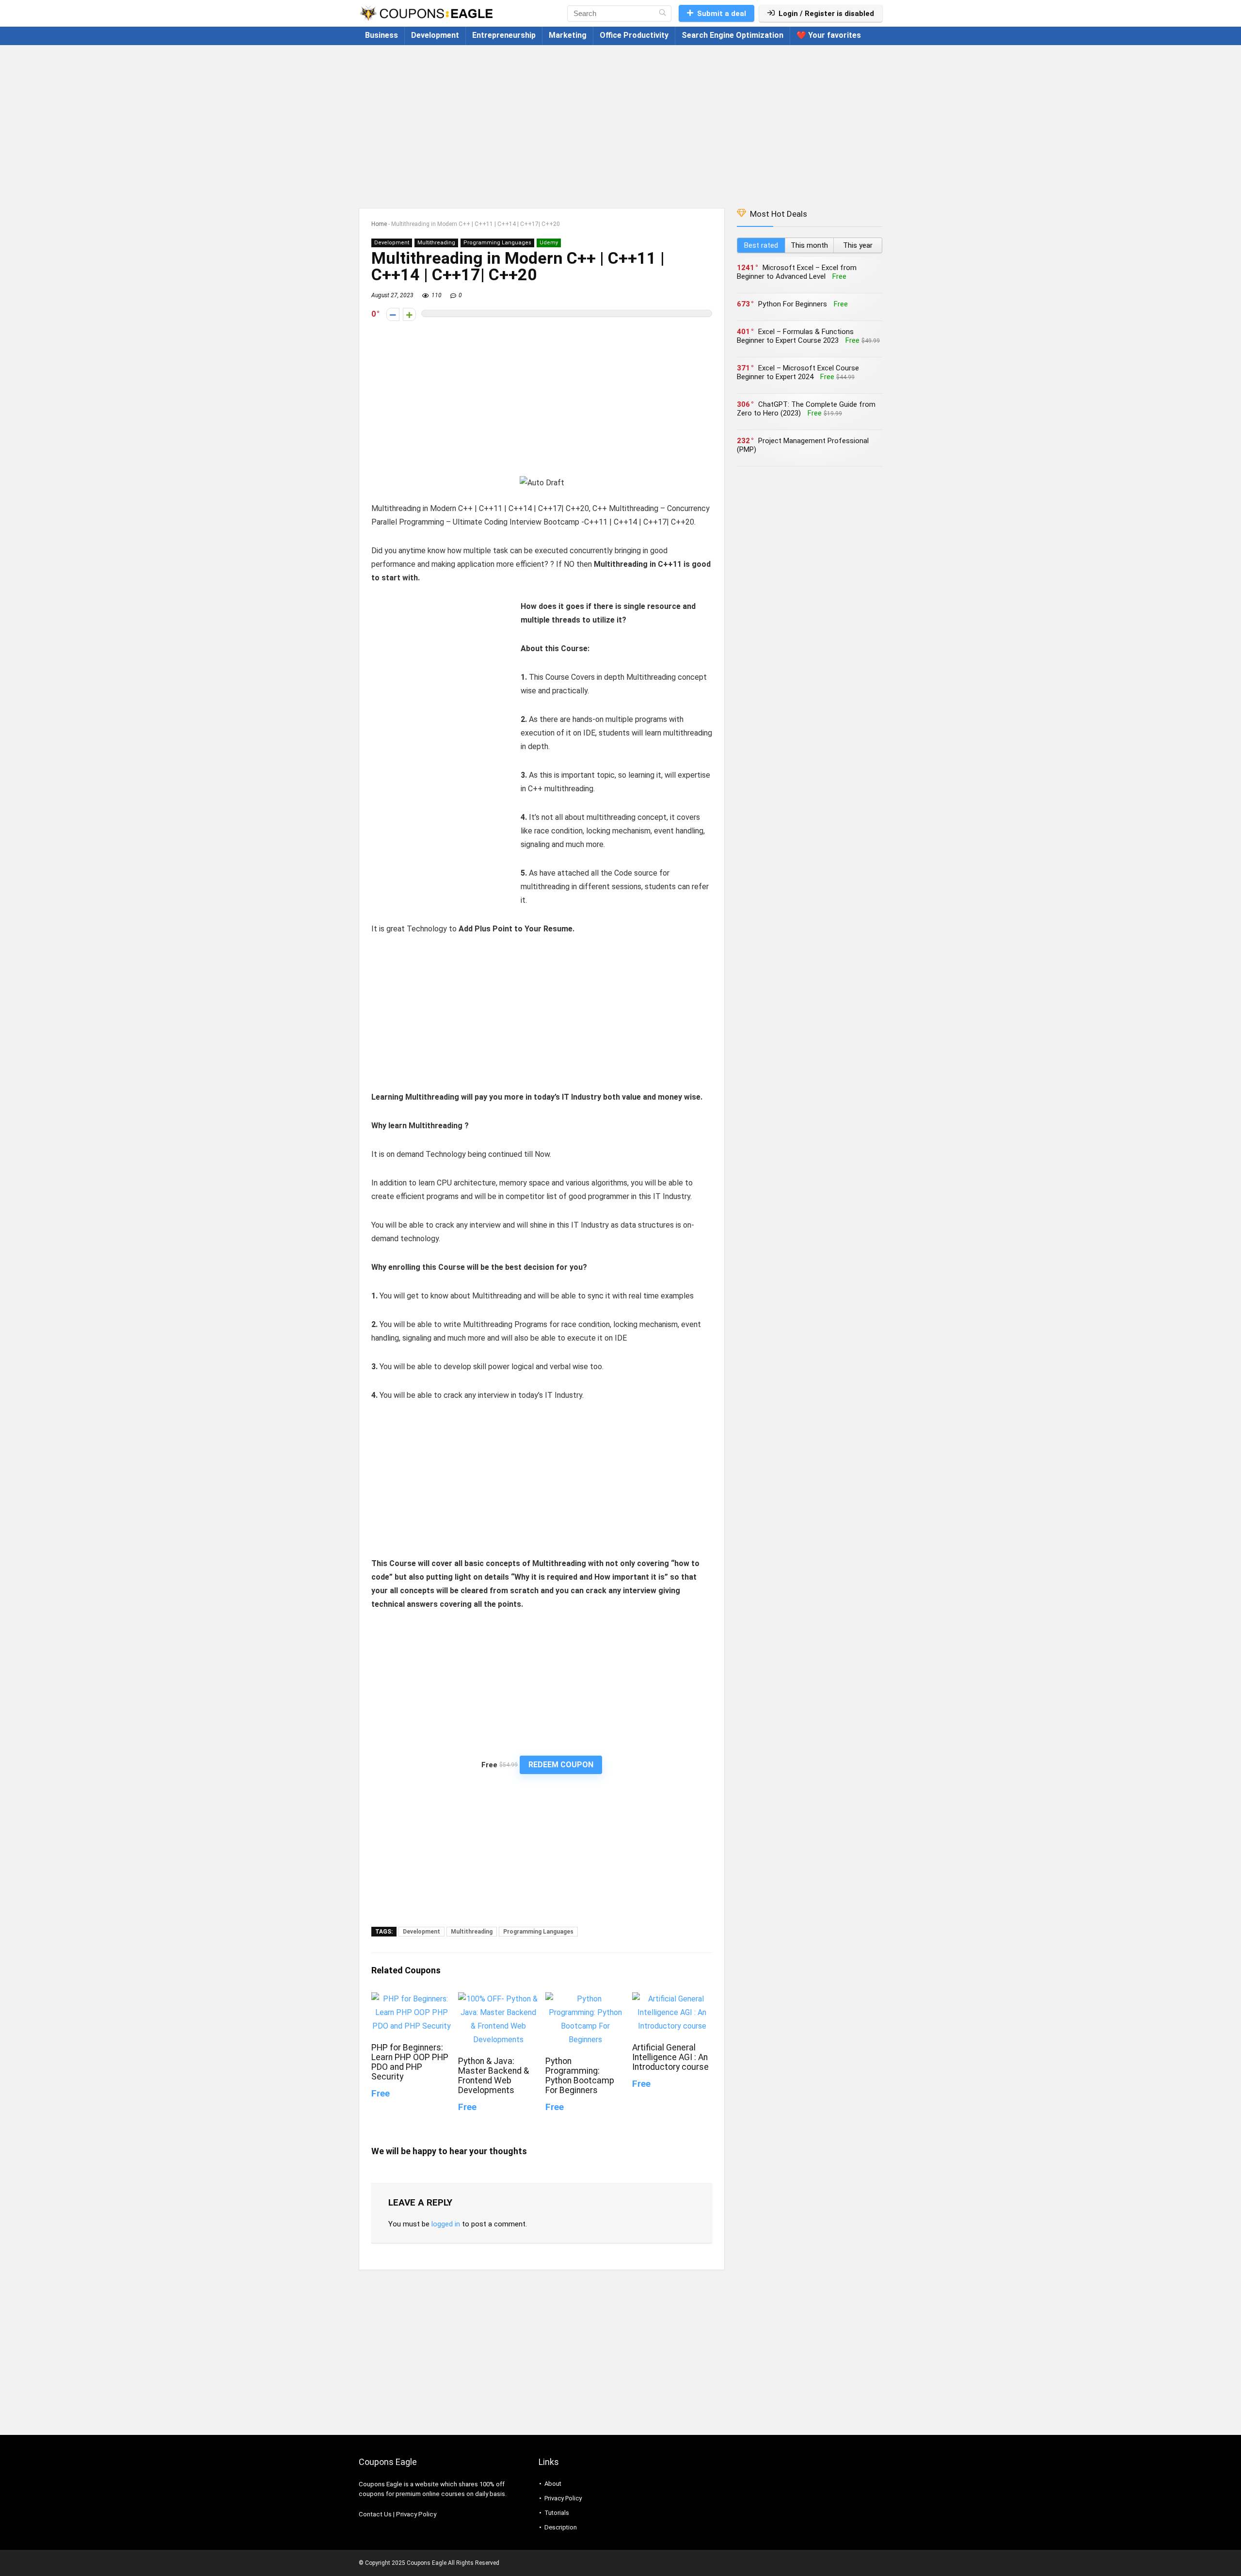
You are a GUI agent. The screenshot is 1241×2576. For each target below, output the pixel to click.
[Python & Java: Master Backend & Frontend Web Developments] (498, 1999)
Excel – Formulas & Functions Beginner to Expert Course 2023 (795, 336)
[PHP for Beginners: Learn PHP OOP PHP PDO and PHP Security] (411, 1999)
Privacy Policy (416, 2514)
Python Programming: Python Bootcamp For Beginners (580, 2076)
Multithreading (436, 243)
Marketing (568, 35)
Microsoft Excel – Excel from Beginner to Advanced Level (797, 272)
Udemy (549, 243)
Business (382, 35)
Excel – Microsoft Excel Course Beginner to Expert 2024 (798, 372)
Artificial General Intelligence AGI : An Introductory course (670, 2057)
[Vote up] (409, 314)
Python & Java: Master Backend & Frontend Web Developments (493, 2076)
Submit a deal (722, 14)
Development (435, 35)
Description (561, 2527)
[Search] (662, 14)
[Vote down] (393, 314)
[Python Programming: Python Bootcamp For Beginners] (585, 1999)
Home (379, 224)
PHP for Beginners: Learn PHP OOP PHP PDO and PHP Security (410, 2062)
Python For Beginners (793, 304)
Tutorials (557, 2513)
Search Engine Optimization (732, 35)
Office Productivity (634, 35)
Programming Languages (497, 243)
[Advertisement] (620, 122)
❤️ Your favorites (829, 35)
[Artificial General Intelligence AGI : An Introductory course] (672, 1999)
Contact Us (375, 2514)
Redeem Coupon (561, 1765)
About (553, 2484)
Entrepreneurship (504, 35)
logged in (446, 2224)
